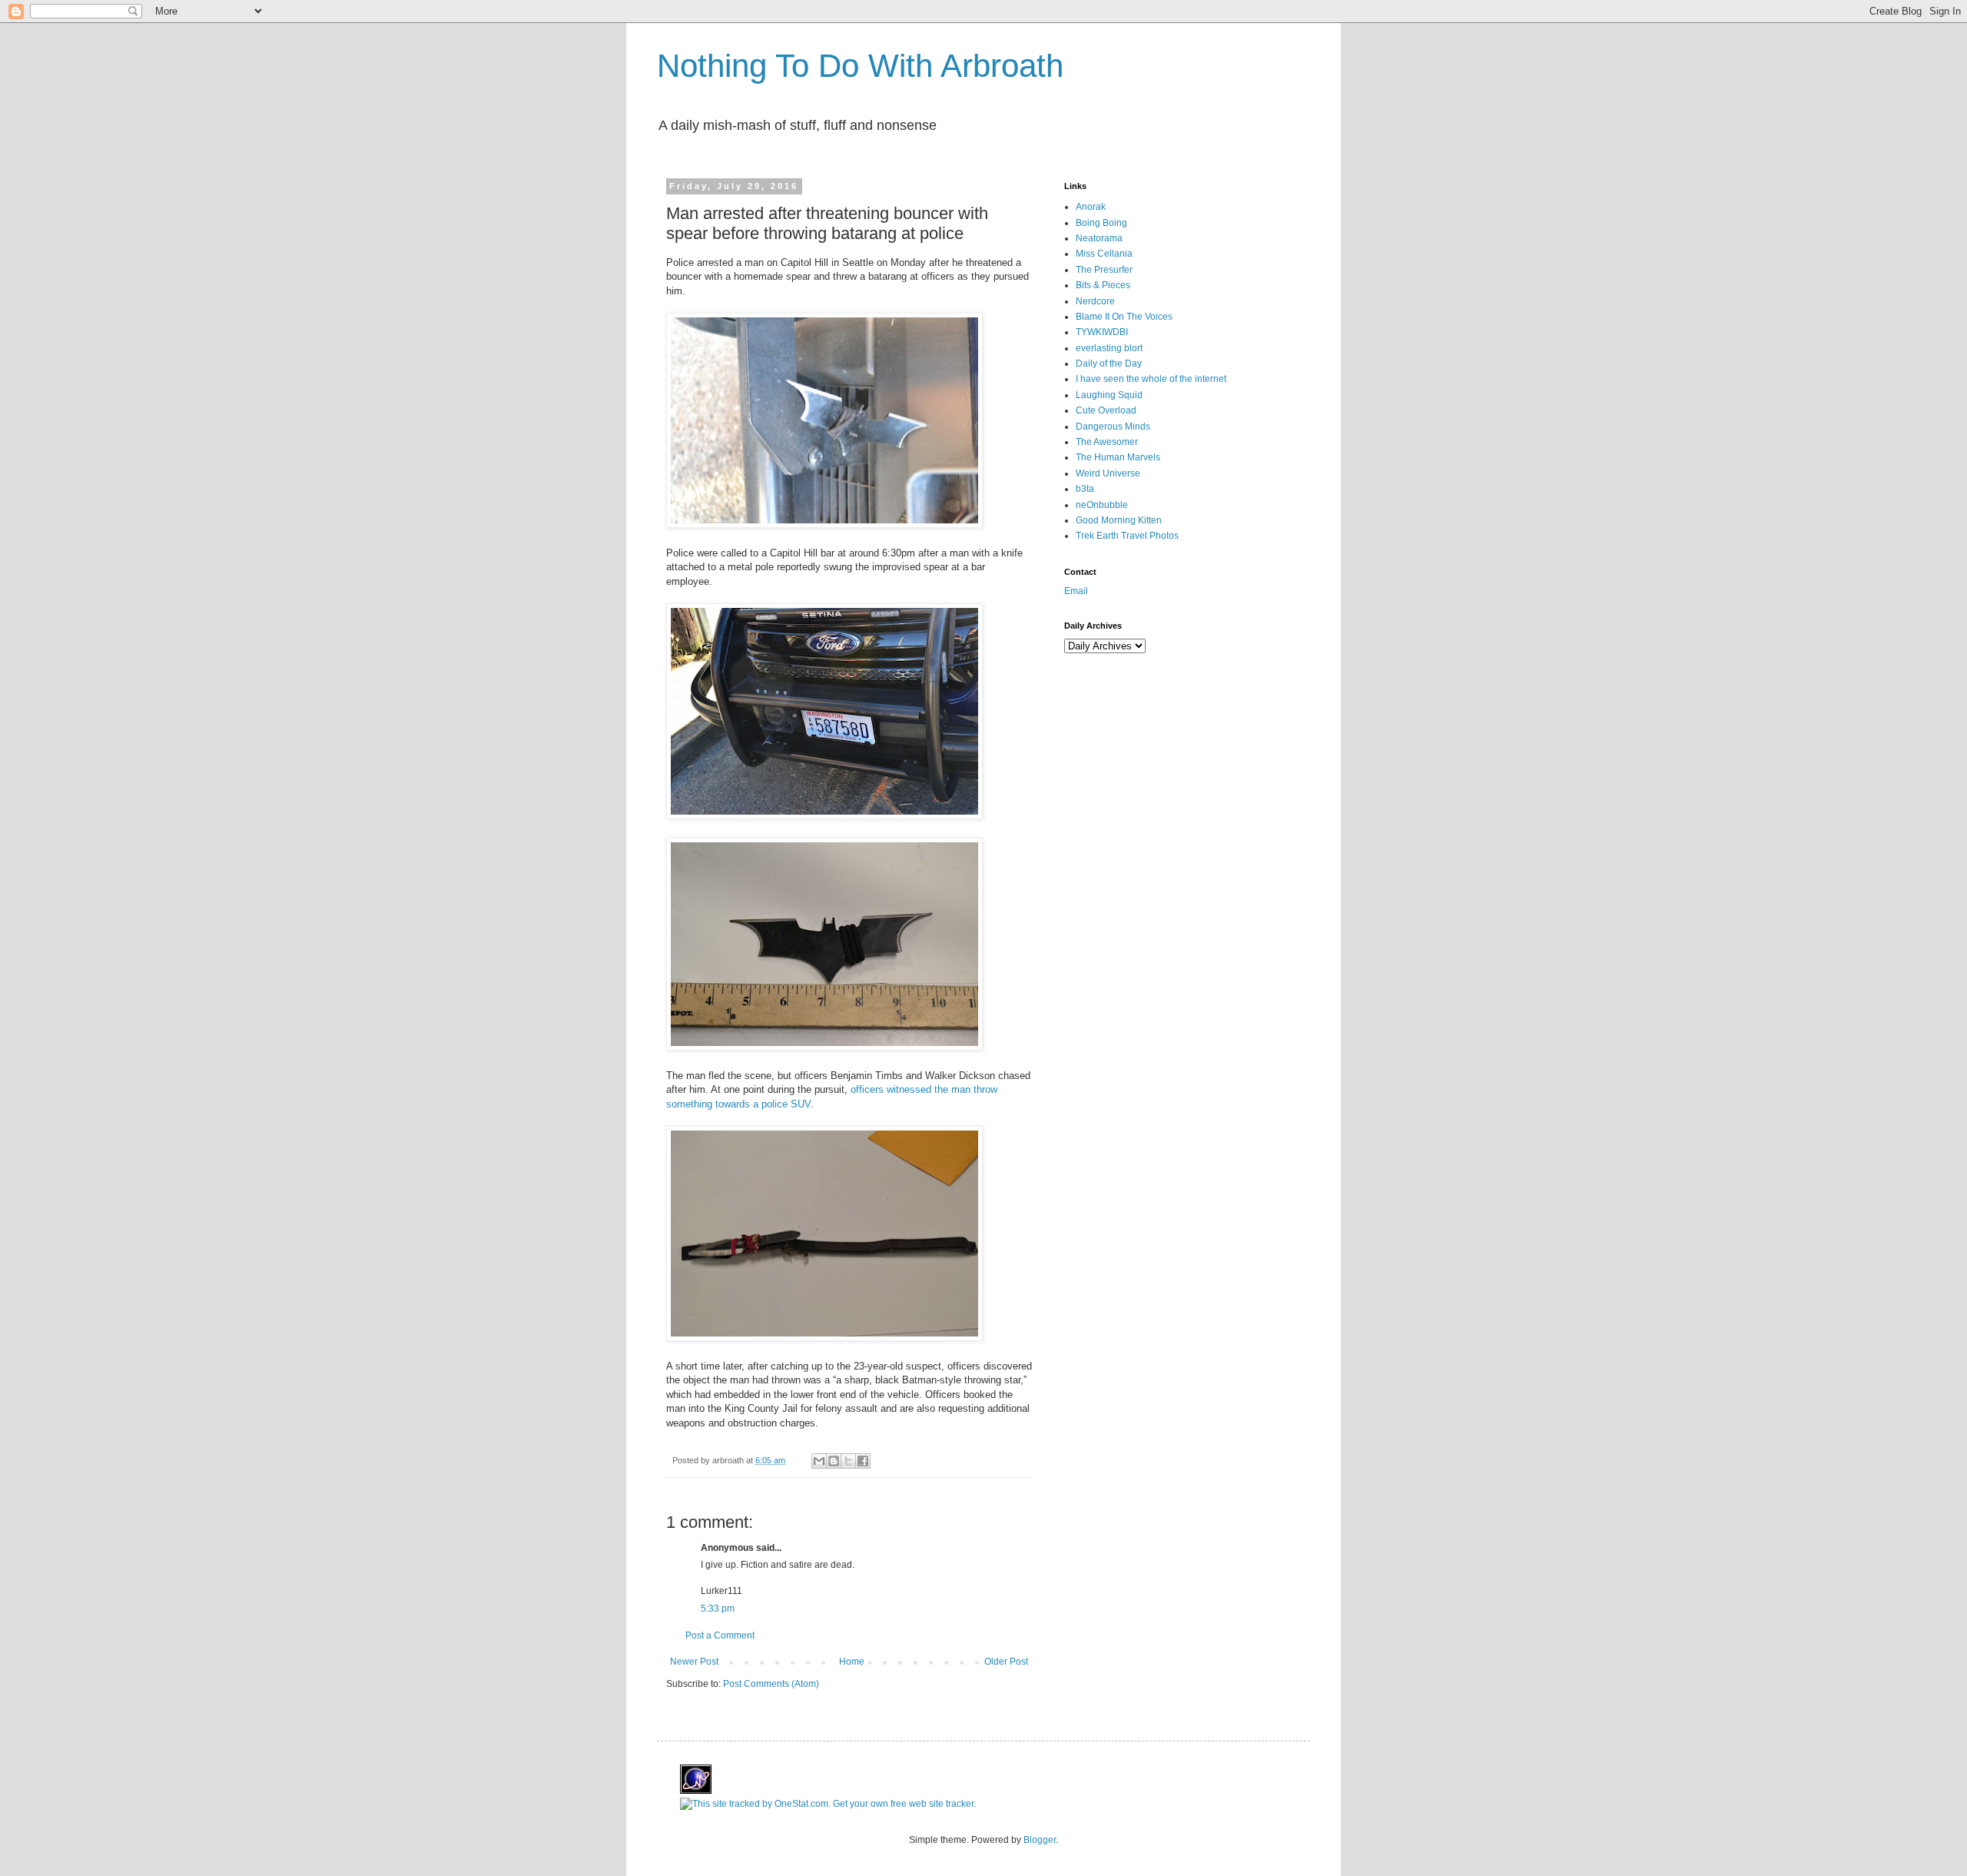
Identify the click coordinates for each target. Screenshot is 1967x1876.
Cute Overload (1106, 410)
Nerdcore (1095, 301)
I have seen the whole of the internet (1151, 379)
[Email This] (819, 1461)
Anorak (1091, 207)
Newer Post (694, 1662)
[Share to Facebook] (863, 1461)
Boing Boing (1101, 223)
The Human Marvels (1118, 457)
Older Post (1006, 1662)
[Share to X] (848, 1461)
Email (1076, 591)
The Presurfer (1104, 270)
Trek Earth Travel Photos (1127, 536)
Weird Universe (1108, 473)
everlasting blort (1109, 348)
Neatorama (1099, 238)
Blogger (1040, 1840)
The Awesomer (1107, 442)
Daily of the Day (1109, 364)
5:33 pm (718, 1609)
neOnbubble (1102, 505)
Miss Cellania (1104, 254)
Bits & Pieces (1103, 285)
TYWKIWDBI (1102, 332)
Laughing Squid (1109, 395)
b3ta (1085, 489)
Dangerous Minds (1113, 427)
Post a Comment (720, 1635)
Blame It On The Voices (1124, 317)
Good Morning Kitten (1119, 520)
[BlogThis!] (834, 1461)
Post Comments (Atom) (771, 1684)
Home (852, 1662)
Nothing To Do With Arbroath (860, 66)
